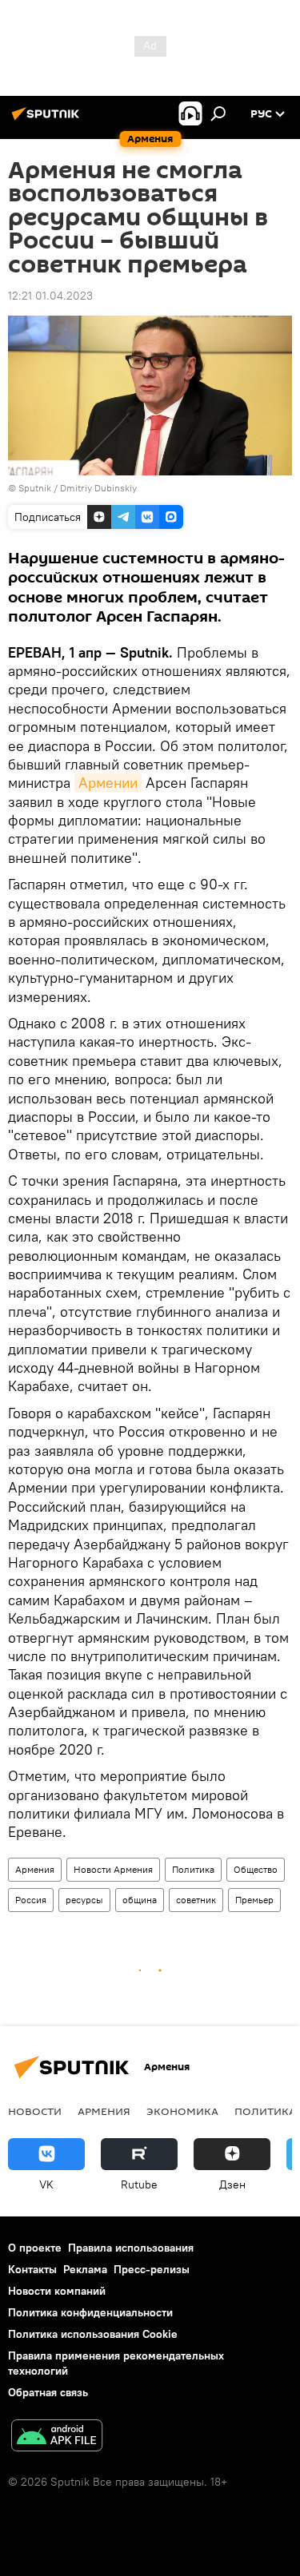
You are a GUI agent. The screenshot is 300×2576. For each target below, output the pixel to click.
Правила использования (131, 2248)
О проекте (35, 2248)
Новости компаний (57, 2291)
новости (35, 2111)
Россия (31, 1900)
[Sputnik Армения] (48, 120)
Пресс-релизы (152, 2269)
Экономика (182, 2111)
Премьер (254, 1900)
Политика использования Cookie (93, 2334)
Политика (193, 1869)
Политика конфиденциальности (90, 2312)
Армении (108, 783)
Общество (256, 1869)
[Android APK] (57, 2437)
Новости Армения (113, 1869)
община (140, 1900)
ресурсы (84, 1900)
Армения (35, 1869)
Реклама (85, 2269)
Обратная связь (48, 2392)
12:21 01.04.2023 (50, 296)
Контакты (32, 2269)
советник (196, 1900)
